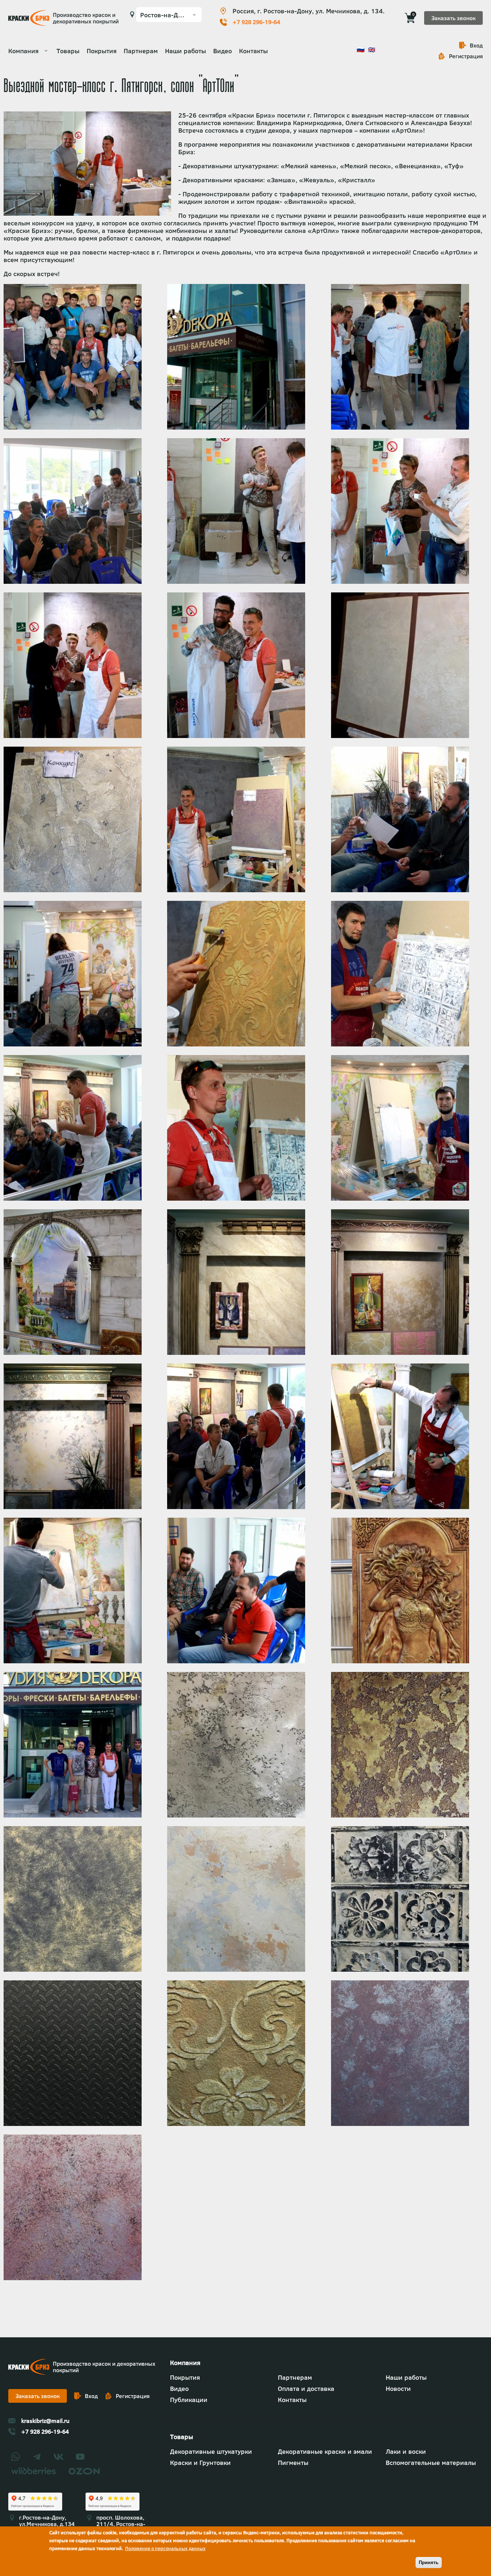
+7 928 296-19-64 (256, 22)
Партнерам (141, 51)
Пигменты (293, 2463)
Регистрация (466, 56)
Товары (68, 51)
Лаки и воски (406, 2451)
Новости (398, 2389)
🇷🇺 (361, 49)
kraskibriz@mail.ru (45, 2421)
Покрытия (102, 51)
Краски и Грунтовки (200, 2463)
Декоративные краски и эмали (325, 2451)
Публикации (189, 2400)
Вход (476, 45)
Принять (429, 2563)
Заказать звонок (453, 18)
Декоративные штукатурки (211, 2451)
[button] (73, 427)
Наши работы (185, 51)
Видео (222, 51)
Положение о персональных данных (165, 2548)
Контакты (253, 51)
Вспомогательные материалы (431, 2463)
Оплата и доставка (306, 2389)
